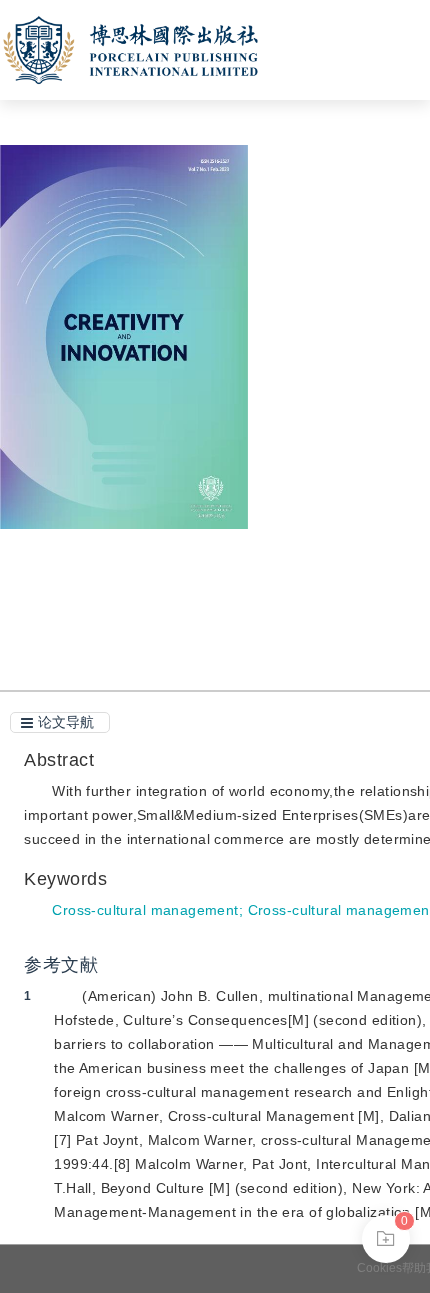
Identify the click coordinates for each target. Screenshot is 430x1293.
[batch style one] (386, 1239)
